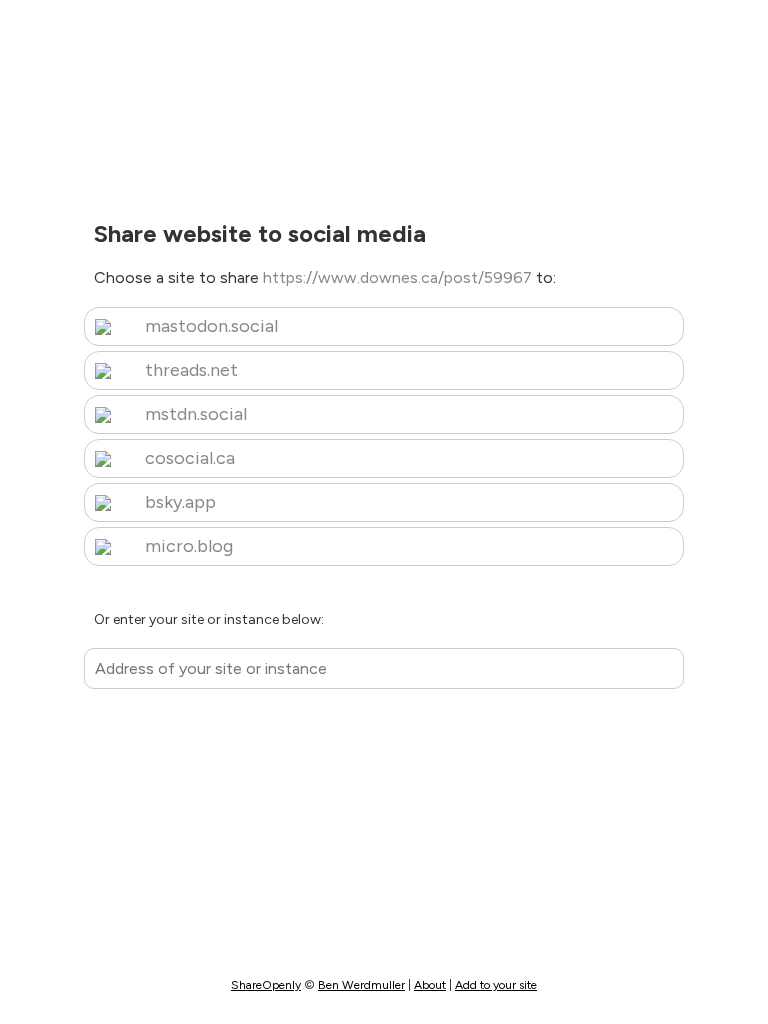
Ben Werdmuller (361, 985)
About (430, 985)
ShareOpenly (266, 985)
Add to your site (496, 985)
